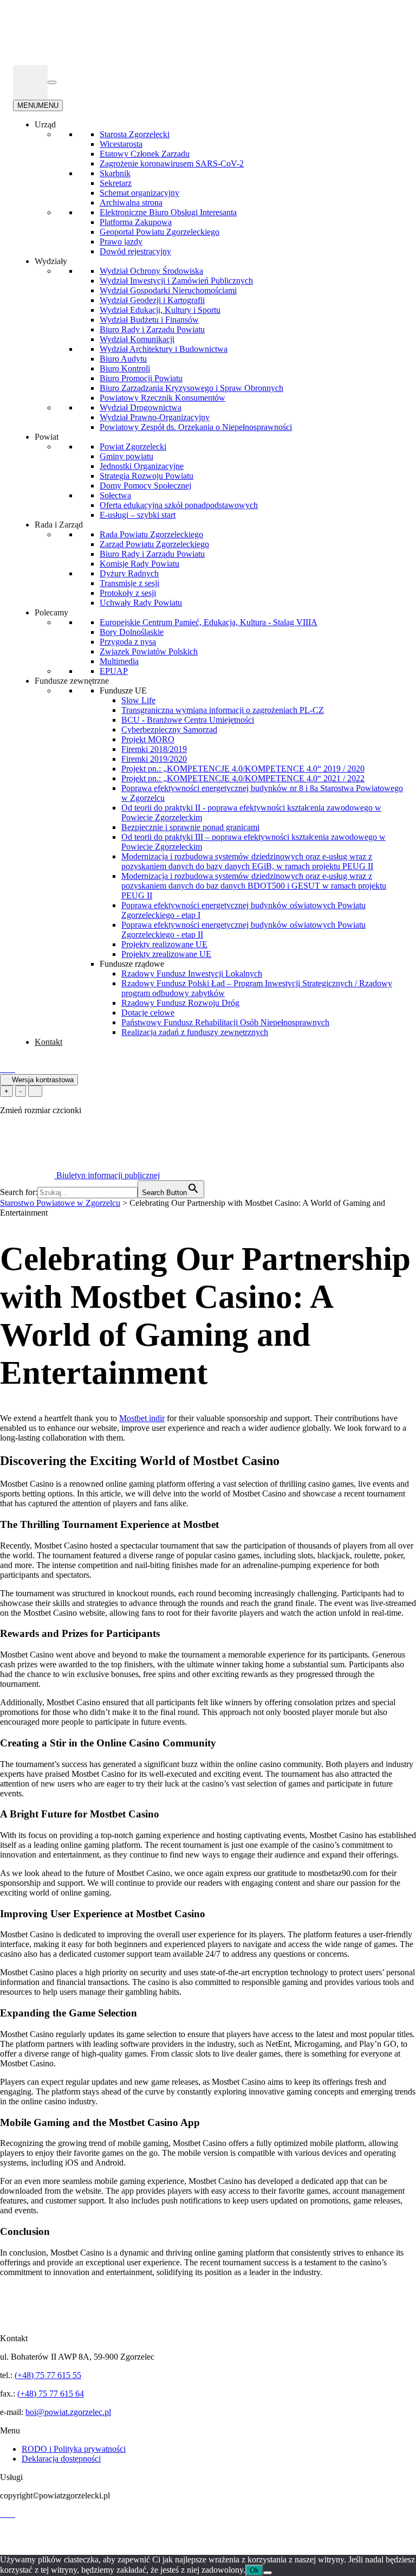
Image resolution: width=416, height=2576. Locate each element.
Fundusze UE (123, 690)
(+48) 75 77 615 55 (48, 2375)
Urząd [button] (45, 124)
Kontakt (48, 1042)
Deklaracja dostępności (61, 2459)
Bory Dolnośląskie (132, 632)
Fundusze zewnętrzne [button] (72, 681)
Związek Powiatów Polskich (149, 651)
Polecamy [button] (51, 612)
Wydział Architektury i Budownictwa (164, 349)
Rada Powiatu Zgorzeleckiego (151, 534)
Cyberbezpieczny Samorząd (169, 730)
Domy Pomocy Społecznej (145, 486)
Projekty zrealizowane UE (166, 954)
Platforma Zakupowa (136, 222)
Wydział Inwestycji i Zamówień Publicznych (176, 281)
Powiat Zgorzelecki (133, 447)
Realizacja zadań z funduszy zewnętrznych (195, 1032)
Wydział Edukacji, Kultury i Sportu (160, 310)
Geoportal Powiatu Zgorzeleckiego (160, 232)
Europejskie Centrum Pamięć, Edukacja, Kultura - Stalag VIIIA (209, 622)
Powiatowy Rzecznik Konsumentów (162, 398)
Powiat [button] (47, 437)
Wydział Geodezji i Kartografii (152, 300)
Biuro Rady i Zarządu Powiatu (152, 329)
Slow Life (138, 700)
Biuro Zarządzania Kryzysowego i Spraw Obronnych (191, 388)
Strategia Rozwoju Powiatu (147, 476)
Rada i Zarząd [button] (59, 525)
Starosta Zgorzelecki (135, 134)
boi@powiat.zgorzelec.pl (68, 2412)
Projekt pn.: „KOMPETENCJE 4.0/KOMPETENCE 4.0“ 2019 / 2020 (243, 769)
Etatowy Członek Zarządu (145, 154)
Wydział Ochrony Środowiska (151, 271)
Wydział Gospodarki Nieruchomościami (168, 290)
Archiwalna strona (131, 203)
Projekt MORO (148, 739)
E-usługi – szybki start (138, 515)
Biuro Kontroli (125, 368)
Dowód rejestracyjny (135, 251)
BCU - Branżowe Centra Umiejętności (188, 720)
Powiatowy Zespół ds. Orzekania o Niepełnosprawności (196, 427)
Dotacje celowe (148, 1013)
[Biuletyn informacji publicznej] (30, 82)
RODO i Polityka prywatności (74, 2449)
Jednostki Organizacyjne (142, 466)
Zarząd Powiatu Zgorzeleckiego (154, 544)
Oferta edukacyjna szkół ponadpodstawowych (179, 505)
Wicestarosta (121, 144)
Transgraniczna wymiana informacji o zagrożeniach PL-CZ (223, 710)
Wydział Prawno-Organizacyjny (155, 417)
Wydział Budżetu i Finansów (149, 320)
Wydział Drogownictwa (141, 407)
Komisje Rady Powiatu (139, 564)
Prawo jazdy (121, 242)
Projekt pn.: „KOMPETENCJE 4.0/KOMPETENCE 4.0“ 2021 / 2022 (243, 778)
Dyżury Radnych (129, 573)
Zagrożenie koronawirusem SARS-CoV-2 (172, 163)
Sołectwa (115, 495)
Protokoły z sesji (128, 593)
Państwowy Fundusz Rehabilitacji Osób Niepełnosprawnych (225, 1022)
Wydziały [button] (51, 261)
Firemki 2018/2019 (154, 749)
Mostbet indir (142, 1418)
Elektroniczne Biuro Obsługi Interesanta (168, 212)
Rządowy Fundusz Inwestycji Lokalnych (192, 974)
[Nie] (268, 2573)
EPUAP (114, 671)
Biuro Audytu (123, 359)
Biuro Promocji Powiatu (141, 378)
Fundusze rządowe (132, 964)
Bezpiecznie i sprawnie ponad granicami (190, 827)
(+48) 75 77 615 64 (51, 2394)
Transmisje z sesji (129, 583)
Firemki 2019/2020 (154, 759)
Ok (254, 2570)
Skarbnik (115, 173)
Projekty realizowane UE (164, 944)
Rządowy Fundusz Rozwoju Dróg (180, 1003)
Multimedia (119, 661)
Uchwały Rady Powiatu (141, 603)
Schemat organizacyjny (139, 193)
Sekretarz (116, 183)
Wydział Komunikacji (137, 339)
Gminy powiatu (126, 456)
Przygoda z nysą (128, 642)
